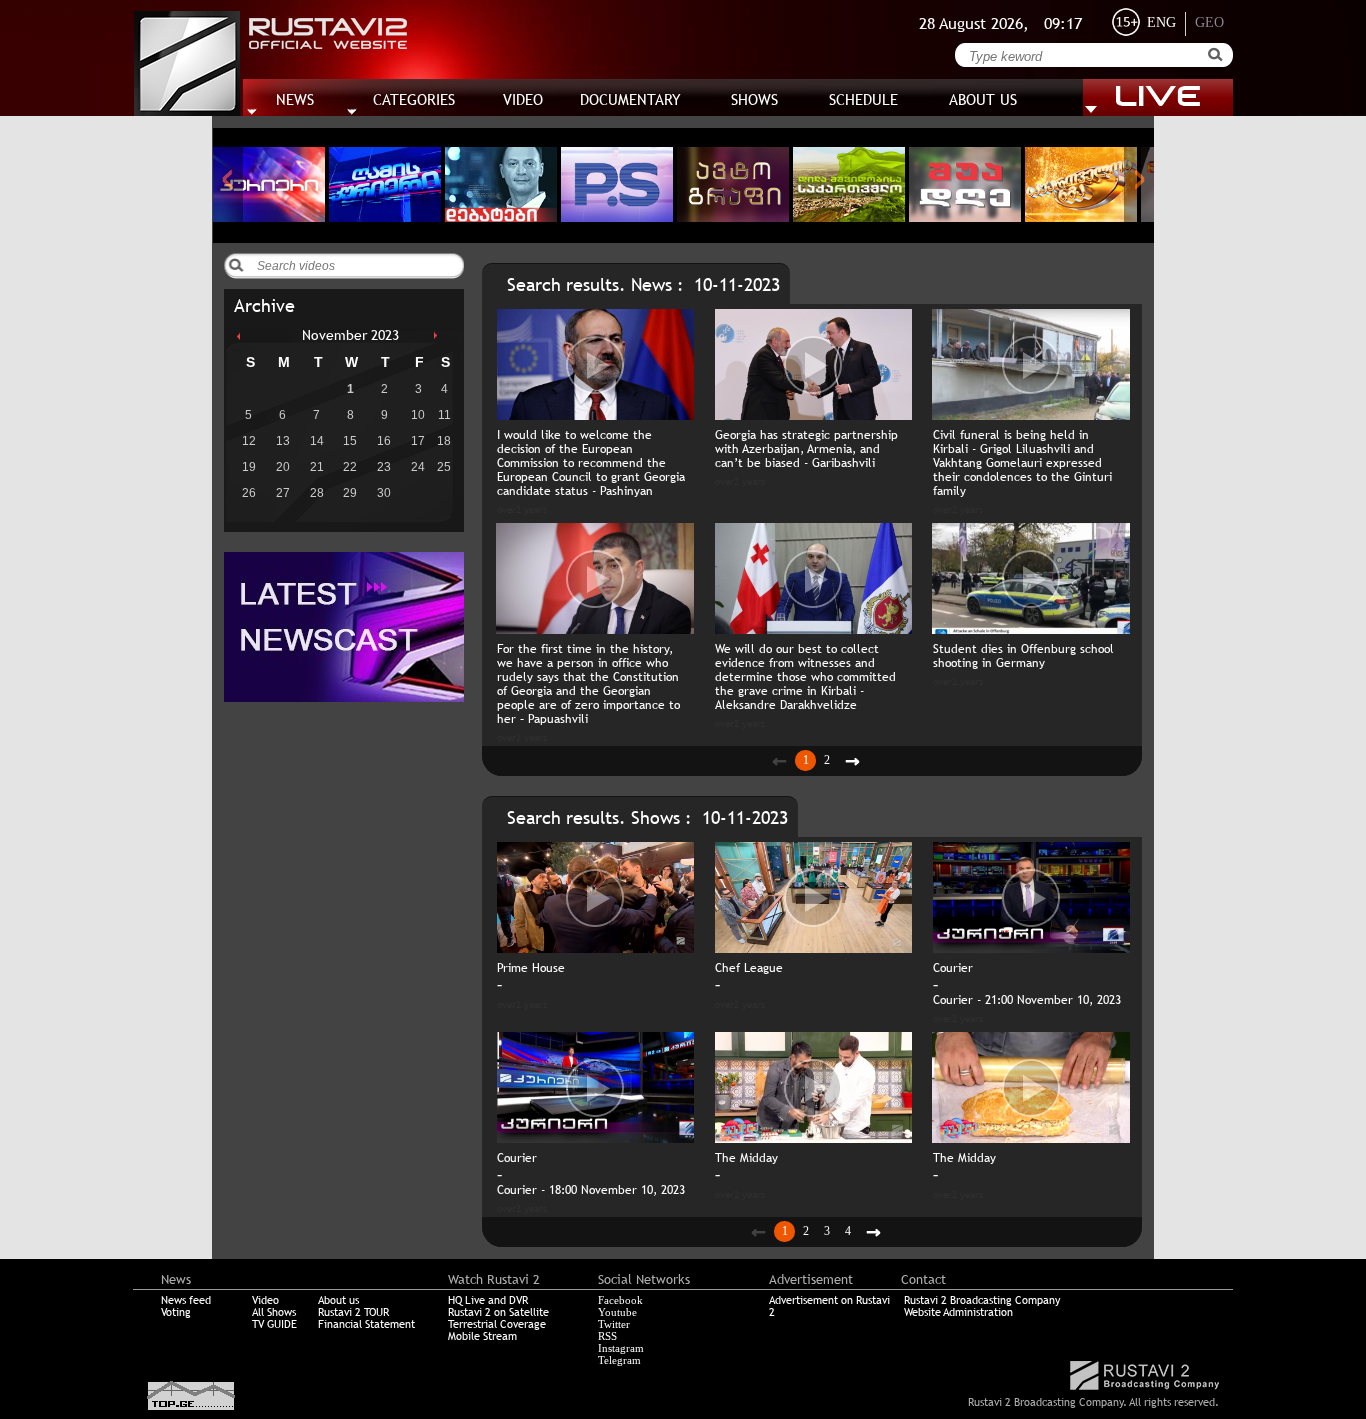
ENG (1161, 22)
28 (317, 493)
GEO (1209, 22)
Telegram (619, 1360)
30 (384, 493)
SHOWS (754, 99)
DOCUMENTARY (630, 99)
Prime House (531, 968)
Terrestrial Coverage (497, 1324)
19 (249, 467)
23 (384, 467)
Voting (176, 1312)
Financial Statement (366, 1324)
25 (444, 467)
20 (283, 467)
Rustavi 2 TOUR (353, 1312)
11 (444, 415)
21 (317, 467)
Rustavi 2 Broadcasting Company (982, 1300)
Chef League (749, 968)
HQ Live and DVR (488, 1300)
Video (265, 1300)
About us (338, 1300)
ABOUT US (983, 99)
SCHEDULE (863, 99)
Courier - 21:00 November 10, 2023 (1027, 1000)
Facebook (620, 1300)
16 (384, 441)
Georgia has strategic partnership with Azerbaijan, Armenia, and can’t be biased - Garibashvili (806, 449)
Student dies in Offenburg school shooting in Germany (1023, 656)
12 (249, 441)
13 (283, 441)
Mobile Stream (482, 1336)
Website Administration (958, 1312)
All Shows (274, 1312)
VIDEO (523, 99)
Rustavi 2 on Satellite (498, 1312)
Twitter (614, 1324)
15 (350, 441)
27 (283, 493)
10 (418, 415)
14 (317, 441)
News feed (186, 1300)
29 (350, 493)
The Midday (746, 1158)
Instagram (621, 1348)
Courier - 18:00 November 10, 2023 (591, 1190)
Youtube (617, 1312)
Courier (953, 968)
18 (444, 441)
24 (418, 467)
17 (418, 441)
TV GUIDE (274, 1324)
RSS (607, 1336)
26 (249, 493)
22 (350, 467)
